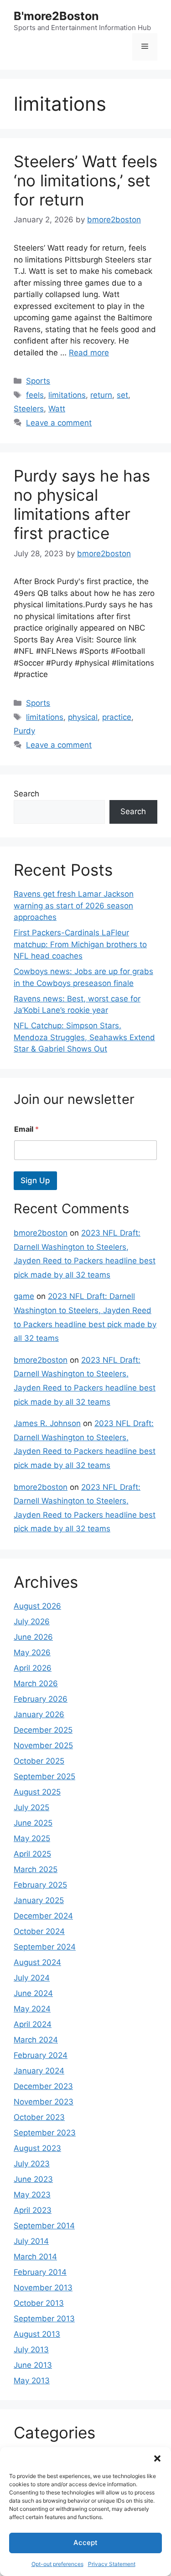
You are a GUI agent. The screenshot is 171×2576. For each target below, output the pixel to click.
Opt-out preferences (57, 2564)
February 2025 (40, 1885)
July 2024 (32, 1978)
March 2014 (35, 2257)
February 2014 (40, 2272)
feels (35, 395)
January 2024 (39, 2071)
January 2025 (39, 1900)
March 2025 (36, 1869)
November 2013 (43, 2288)
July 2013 (31, 2350)
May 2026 (32, 1652)
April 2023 (33, 2210)
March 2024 (36, 2040)
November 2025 (43, 1745)
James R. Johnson (47, 1423)
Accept (85, 2543)
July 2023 (32, 2164)
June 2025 (33, 1823)
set (122, 395)
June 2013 (33, 2365)
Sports (38, 381)
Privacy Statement (112, 2564)
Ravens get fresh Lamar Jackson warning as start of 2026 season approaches (74, 906)
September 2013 (44, 2319)
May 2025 (32, 1838)
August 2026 (37, 1606)
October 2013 (39, 2303)
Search (26, 794)
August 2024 (37, 1962)
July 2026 (32, 1622)
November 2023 (44, 2102)
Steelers (29, 409)
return (101, 395)
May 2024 (32, 2009)
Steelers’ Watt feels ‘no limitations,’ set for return (85, 180)
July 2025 (31, 1807)
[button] (157, 2458)
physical (83, 717)
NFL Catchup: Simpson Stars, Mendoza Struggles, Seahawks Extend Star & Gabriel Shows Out (84, 1037)
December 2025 (43, 1730)
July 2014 (31, 2241)
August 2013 (37, 2334)
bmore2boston (41, 1233)
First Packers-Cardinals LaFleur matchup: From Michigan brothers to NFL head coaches (80, 944)
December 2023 (43, 2086)
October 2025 (39, 1761)
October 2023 (39, 2117)
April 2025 (32, 1854)
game (24, 1296)
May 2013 (32, 2381)
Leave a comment (59, 423)
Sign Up (35, 1180)
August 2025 (37, 1792)
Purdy (24, 731)
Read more (89, 353)
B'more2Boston (56, 16)
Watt (57, 409)
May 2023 (32, 2195)
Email (26, 1129)
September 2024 (45, 1947)
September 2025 (44, 1776)
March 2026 (36, 1683)
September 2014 (44, 2226)
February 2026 (41, 1699)
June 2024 (33, 1993)
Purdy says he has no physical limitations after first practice (82, 504)
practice (117, 717)
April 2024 (33, 2024)
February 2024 (41, 2055)
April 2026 (33, 1668)
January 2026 (39, 1714)
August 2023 (37, 2148)
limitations (67, 395)
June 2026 (33, 1637)
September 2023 (45, 2133)
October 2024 (39, 1931)
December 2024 (43, 1916)
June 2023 (33, 2179)
